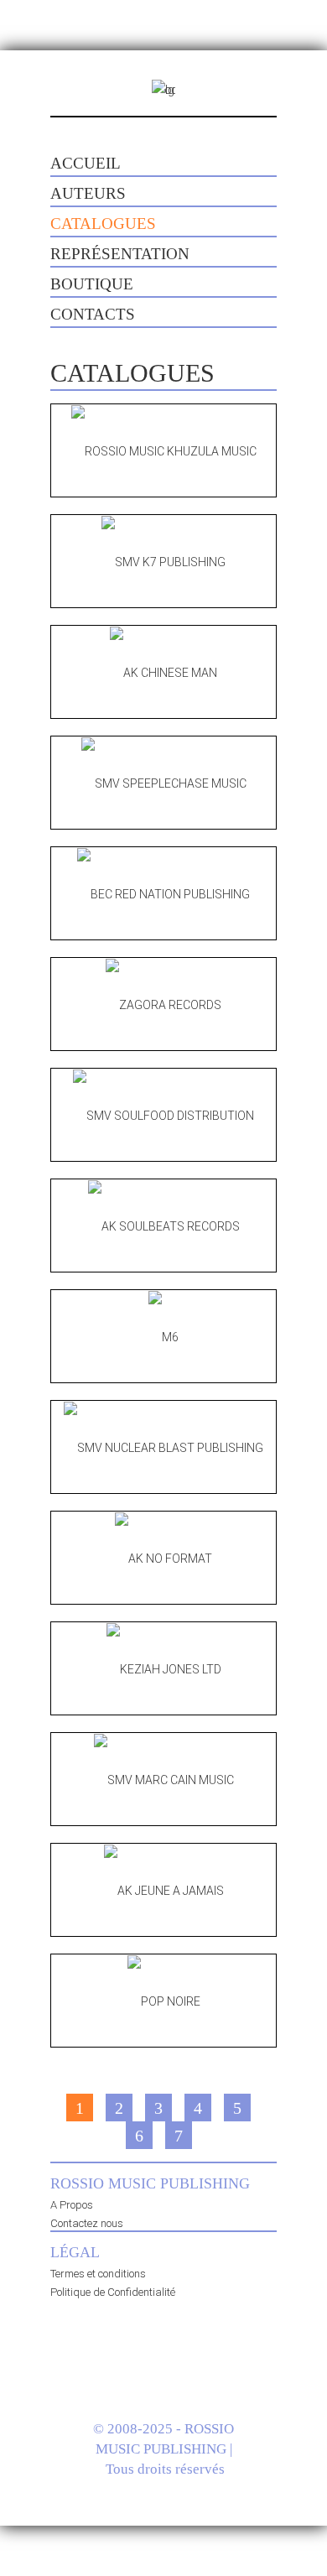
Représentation (120, 254)
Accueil (86, 163)
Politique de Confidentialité (113, 2292)
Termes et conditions (98, 2274)
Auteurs (88, 193)
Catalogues (103, 224)
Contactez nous (87, 2223)
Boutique (92, 284)
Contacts (93, 314)
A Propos (72, 2205)
